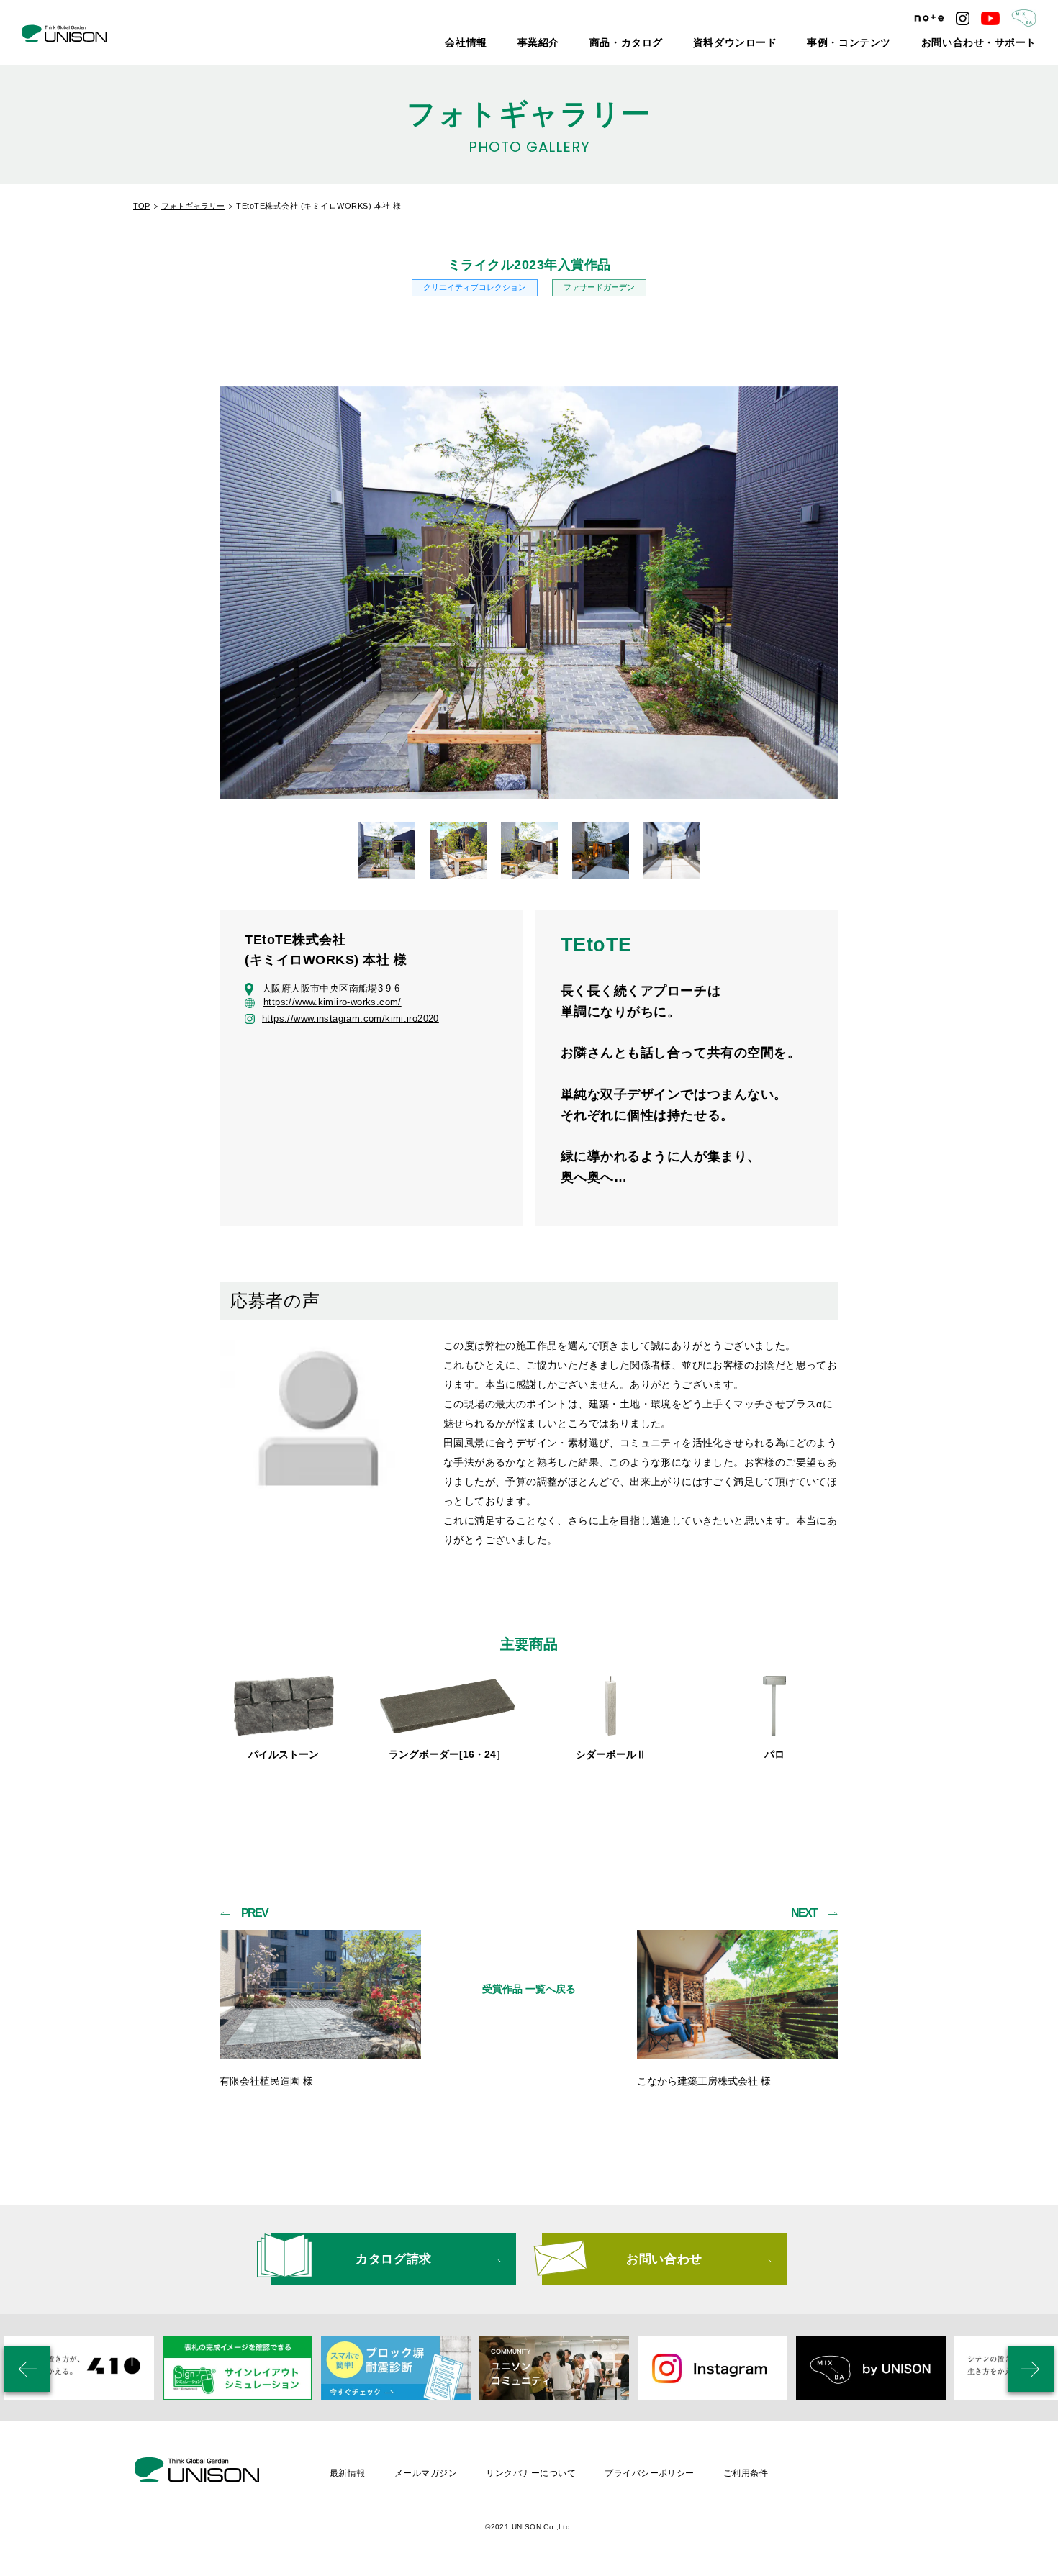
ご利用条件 (746, 2473)
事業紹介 (619, 43)
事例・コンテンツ (883, 43)
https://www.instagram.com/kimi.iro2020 (351, 1019)
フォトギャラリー (193, 206)
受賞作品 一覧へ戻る (529, 1989)
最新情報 (348, 2473)
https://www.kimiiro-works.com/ (333, 1002)
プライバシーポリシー (650, 2473)
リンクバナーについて (531, 2473)
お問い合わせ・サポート (991, 43)
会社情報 (556, 43)
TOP (141, 206)
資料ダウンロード (787, 43)
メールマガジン (426, 2473)
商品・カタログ (695, 43)
